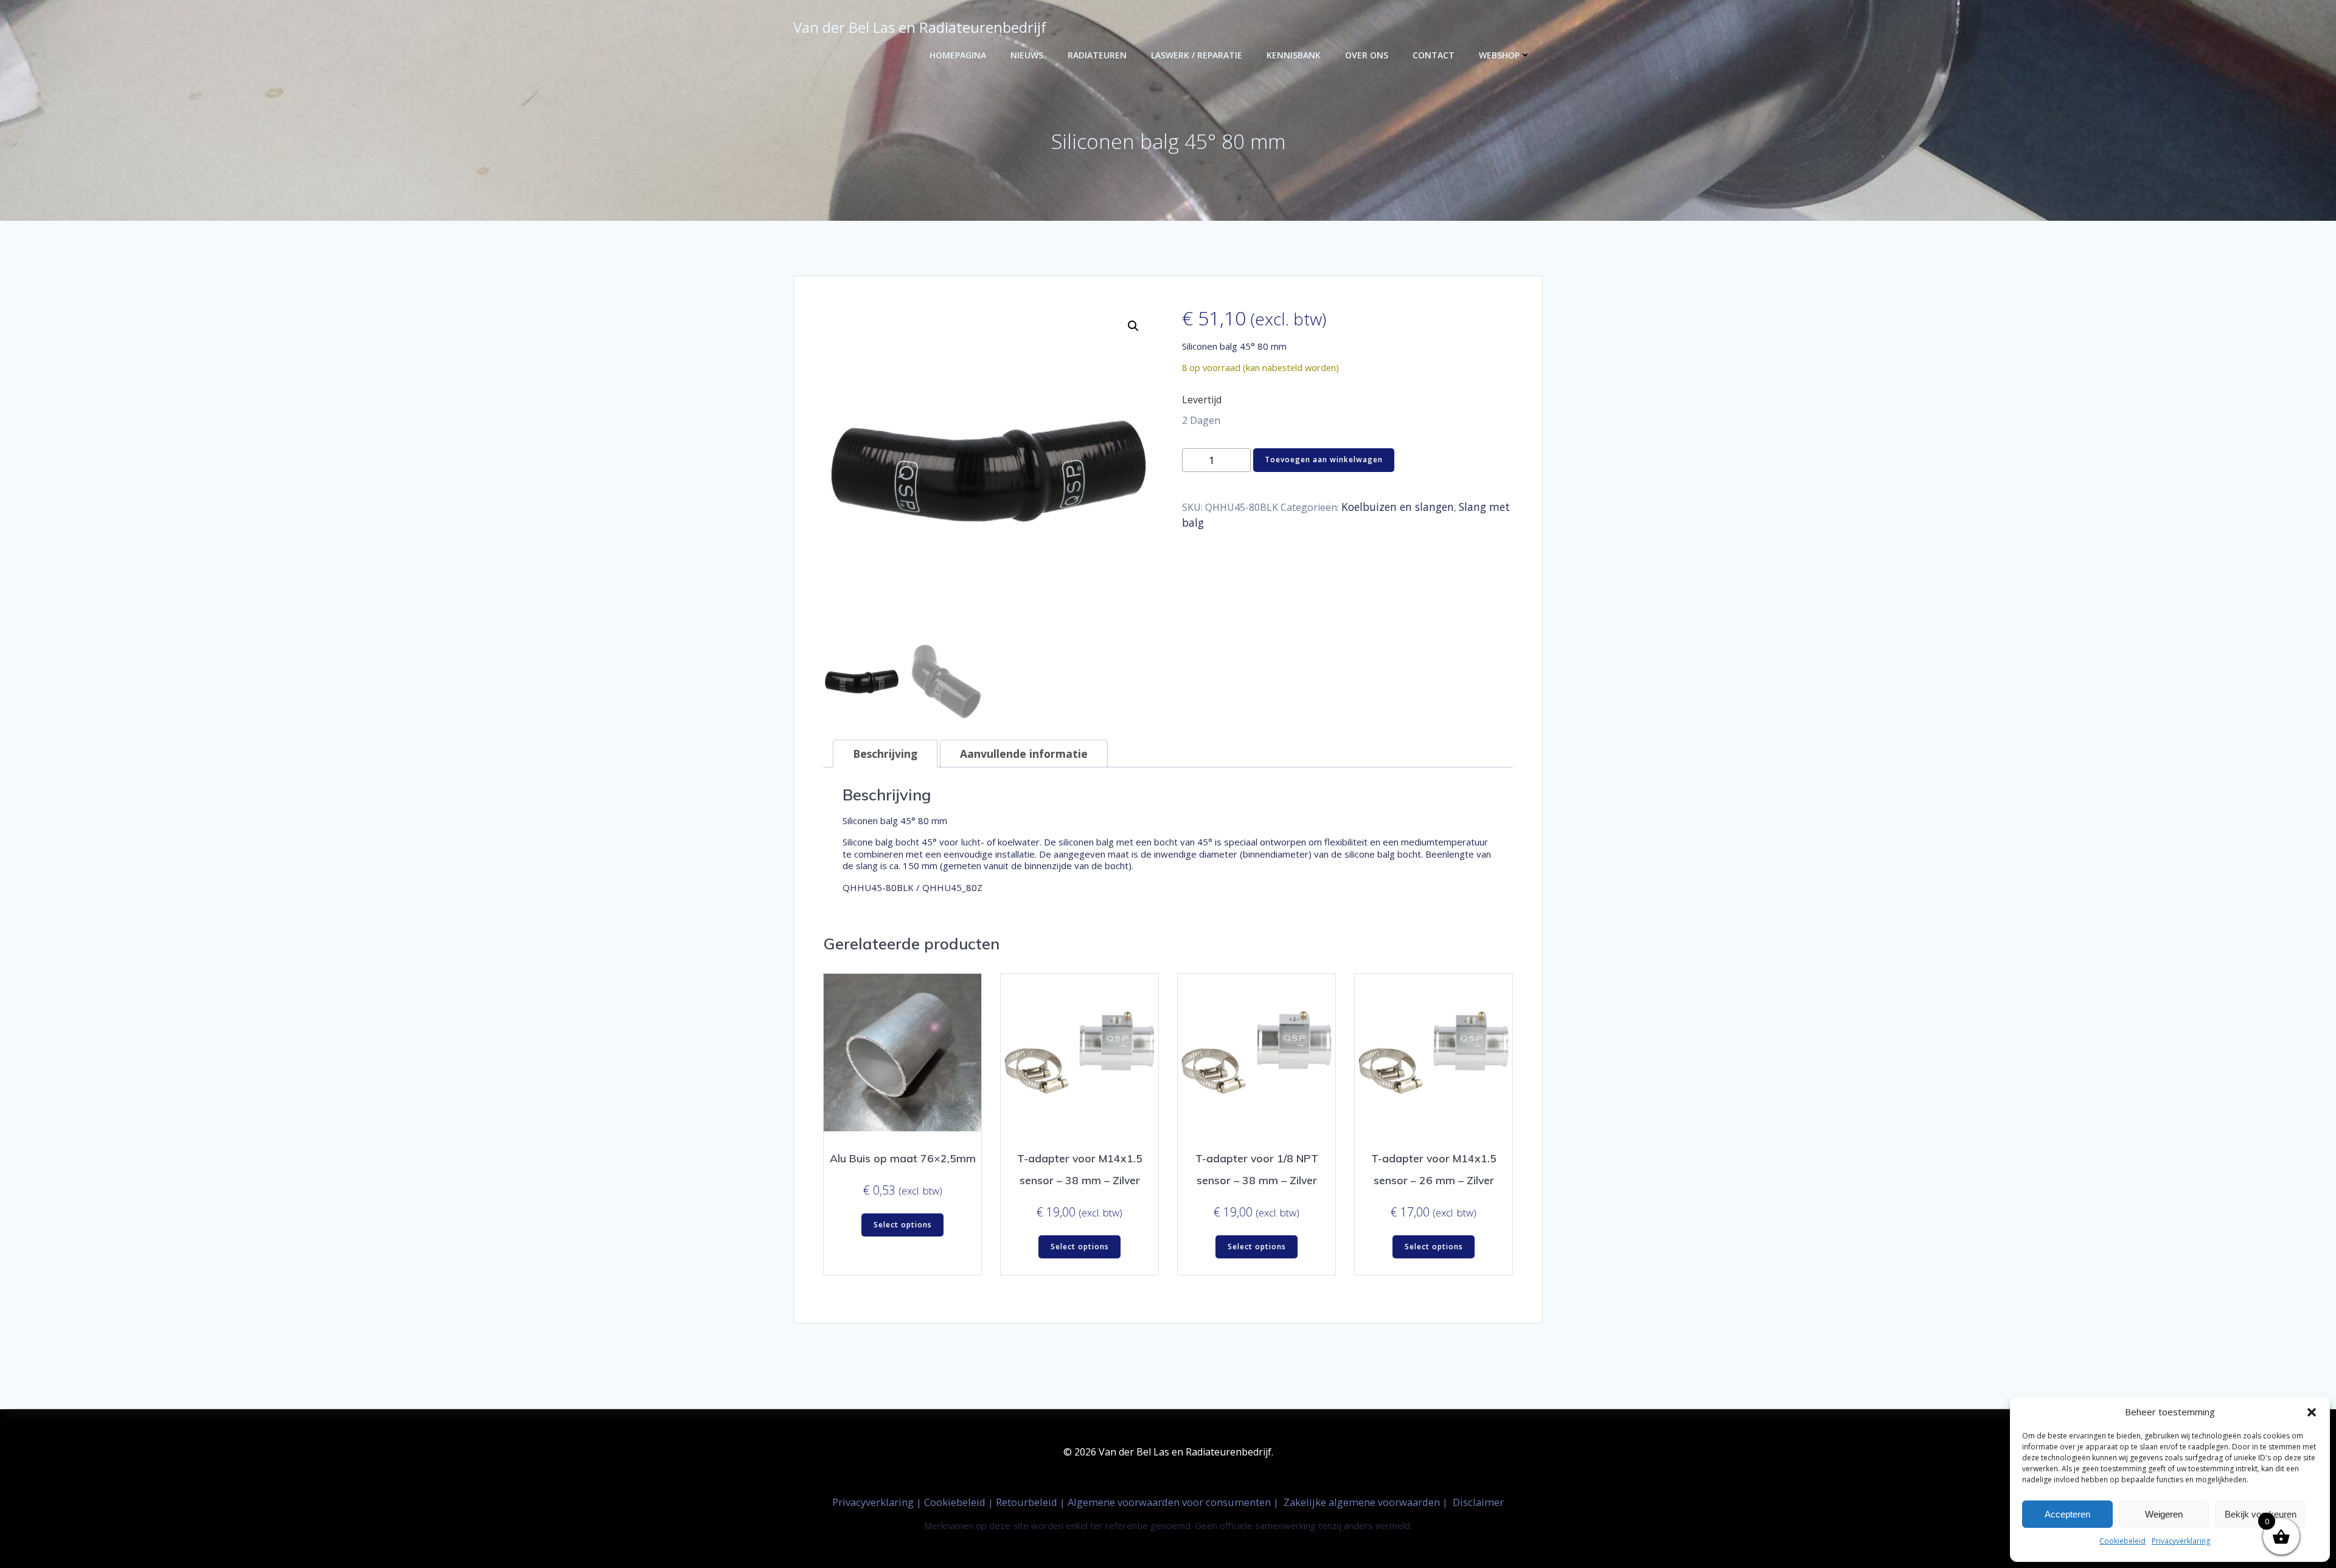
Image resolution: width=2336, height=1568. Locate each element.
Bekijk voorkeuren (2261, 1514)
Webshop (1499, 55)
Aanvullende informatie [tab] (1024, 754)
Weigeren (2164, 1514)
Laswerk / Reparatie (1197, 55)
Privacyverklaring (2181, 1541)
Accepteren (2067, 1514)
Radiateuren (1097, 55)
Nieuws (1027, 55)
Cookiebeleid (2122, 1541)
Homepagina (958, 55)
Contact (1434, 55)
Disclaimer (1478, 1502)
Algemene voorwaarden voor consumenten (1170, 1502)
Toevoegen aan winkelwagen (1324, 460)
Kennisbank (1294, 55)
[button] (2312, 1412)
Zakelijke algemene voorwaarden (1362, 1502)
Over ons (1367, 55)
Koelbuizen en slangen (1398, 507)
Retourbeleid (1028, 1502)
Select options (903, 1225)
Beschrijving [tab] (885, 754)
